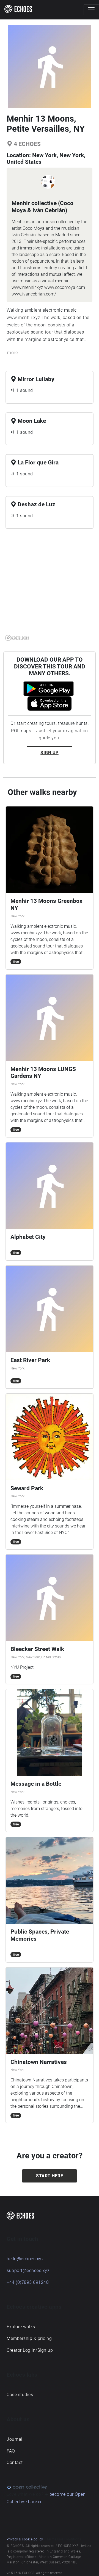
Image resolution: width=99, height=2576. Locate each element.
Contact (15, 2462)
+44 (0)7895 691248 (28, 2282)
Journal (15, 2439)
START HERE (50, 2176)
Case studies (20, 2395)
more (12, 353)
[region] (50, 588)
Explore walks (21, 2327)
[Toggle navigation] (91, 10)
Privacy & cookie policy (25, 2539)
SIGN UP (50, 753)
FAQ (11, 2451)
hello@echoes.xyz (25, 2259)
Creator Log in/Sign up (30, 2350)
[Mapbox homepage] (17, 638)
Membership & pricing (29, 2338)
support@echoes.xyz (28, 2271)
